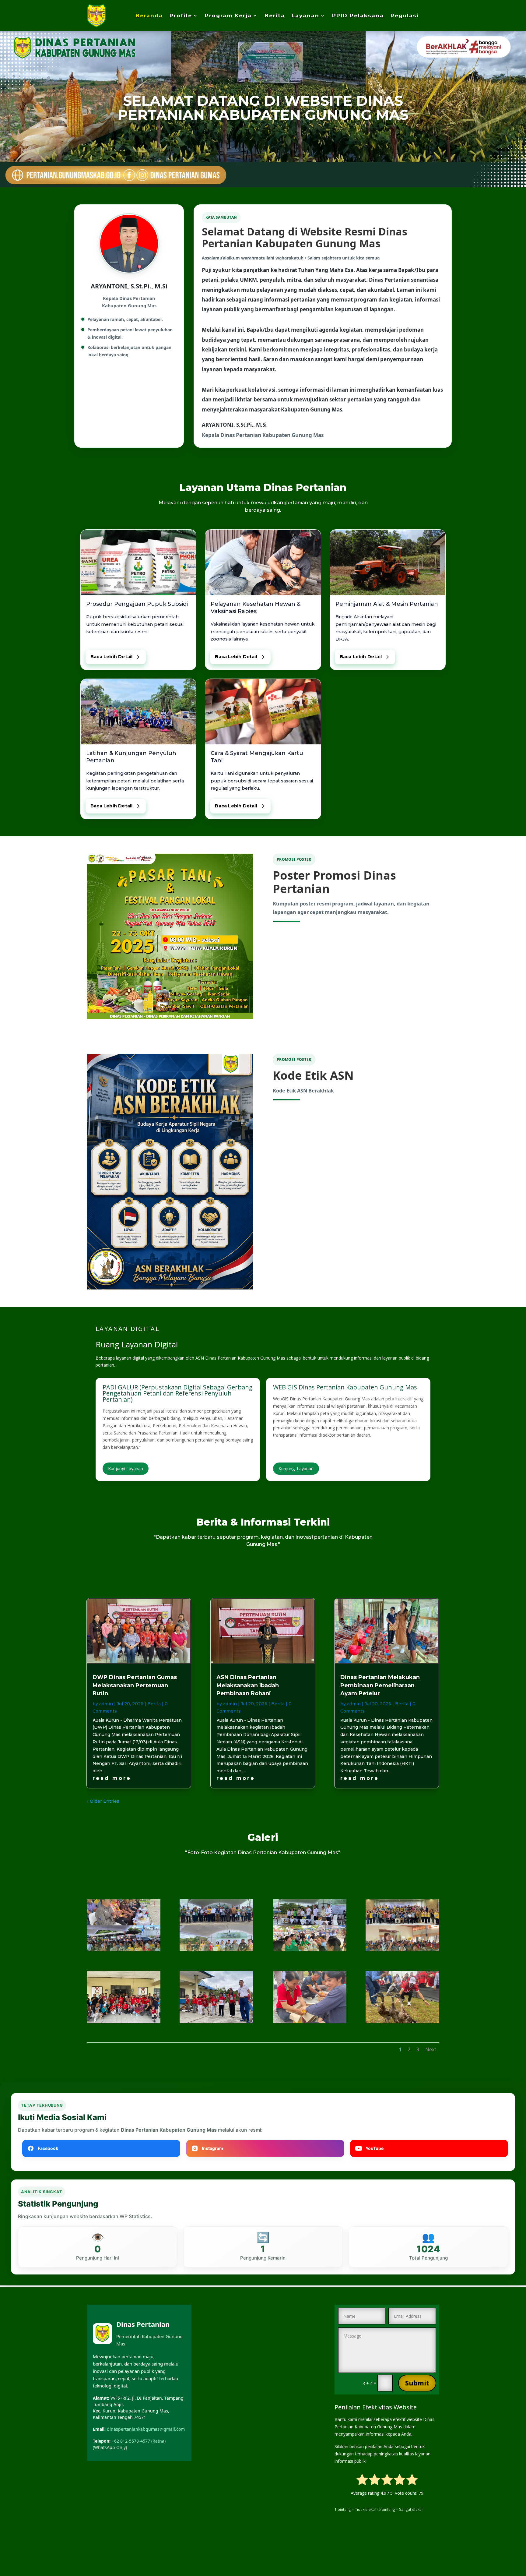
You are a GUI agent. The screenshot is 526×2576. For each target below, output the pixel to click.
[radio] (362, 2481)
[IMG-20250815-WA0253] (402, 2022)
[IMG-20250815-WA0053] (124, 2022)
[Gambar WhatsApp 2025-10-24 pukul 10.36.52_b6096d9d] (216, 1950)
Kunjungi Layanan (126, 1468)
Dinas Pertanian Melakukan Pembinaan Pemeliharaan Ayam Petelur (380, 1685)
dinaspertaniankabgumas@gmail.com (146, 2429)
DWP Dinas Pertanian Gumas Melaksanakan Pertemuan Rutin (135, 1685)
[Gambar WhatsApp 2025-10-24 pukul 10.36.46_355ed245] (310, 1950)
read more (112, 1778)
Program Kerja (228, 16)
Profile (181, 16)
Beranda (149, 16)
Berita (275, 16)
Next (431, 2049)
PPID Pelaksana (358, 16)
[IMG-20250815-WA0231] (310, 2022)
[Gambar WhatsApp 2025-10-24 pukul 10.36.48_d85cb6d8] (402, 1950)
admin (106, 1704)
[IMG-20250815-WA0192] (216, 2022)
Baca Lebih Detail (111, 657)
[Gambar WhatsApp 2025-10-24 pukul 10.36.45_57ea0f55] (124, 1950)
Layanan (305, 16)
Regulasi (405, 16)
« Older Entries (103, 1801)
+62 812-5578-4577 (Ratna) (139, 2441)
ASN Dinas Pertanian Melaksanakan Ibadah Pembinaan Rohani (248, 1685)
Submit (417, 2383)
